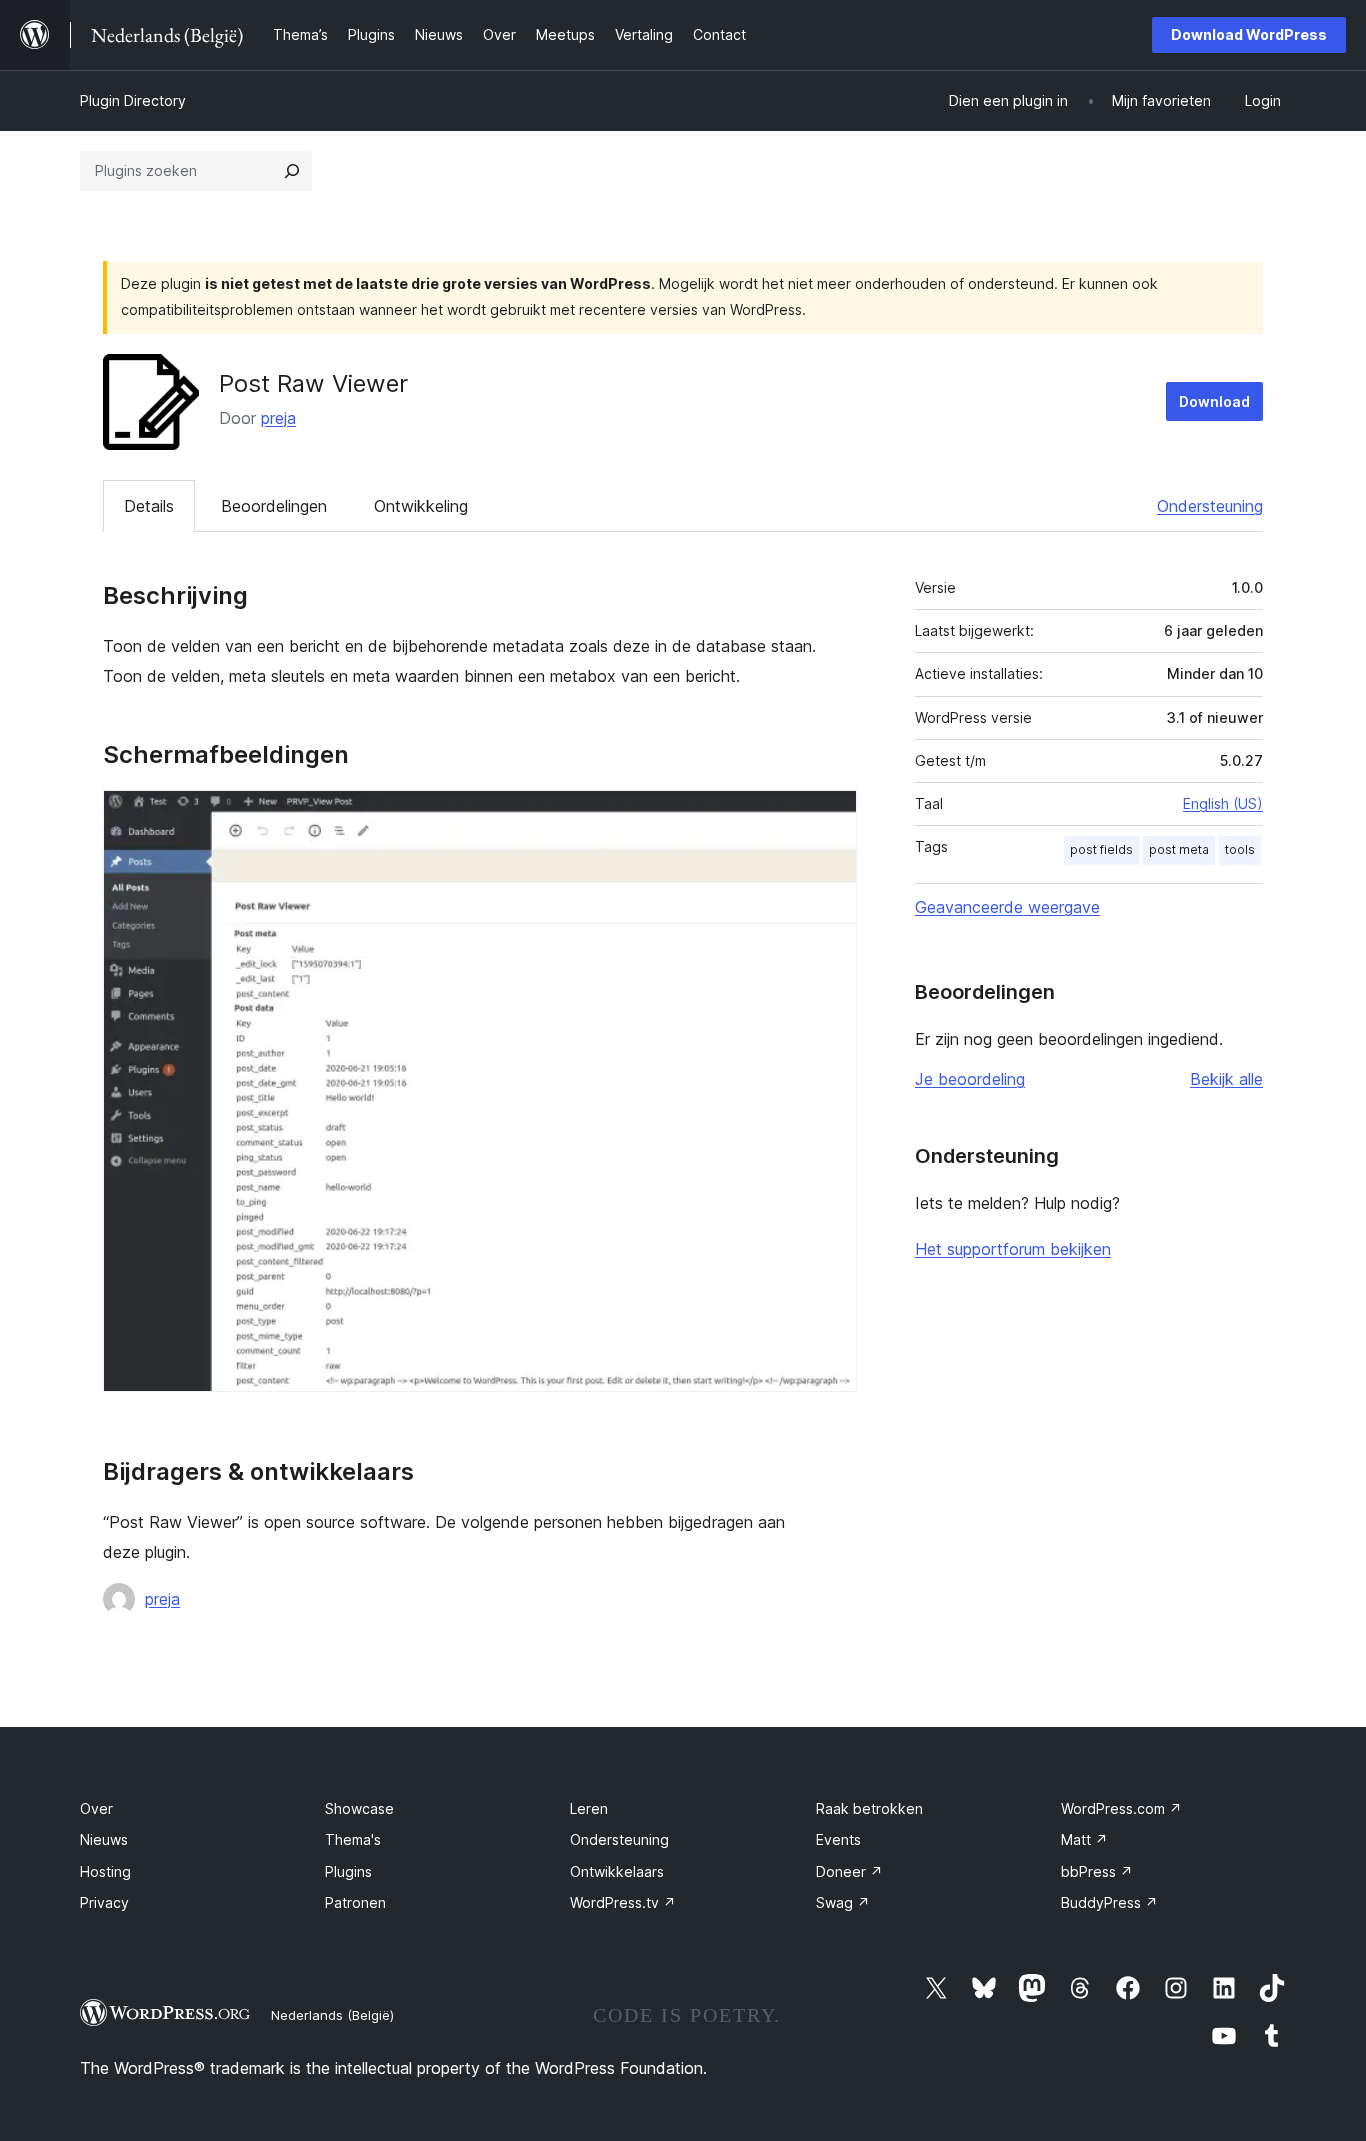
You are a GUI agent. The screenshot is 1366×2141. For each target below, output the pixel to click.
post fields (1101, 849)
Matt (1084, 1839)
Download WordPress (1249, 34)
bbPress (1097, 1871)
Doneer (849, 1871)
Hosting (105, 1871)
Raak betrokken (869, 1808)
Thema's (353, 1839)
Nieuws (104, 1839)
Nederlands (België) (332, 2015)
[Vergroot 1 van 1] (830, 817)
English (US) (1223, 803)
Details (149, 506)
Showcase (359, 1808)
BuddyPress (1109, 1902)
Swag (843, 1902)
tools (1240, 849)
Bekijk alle (1226, 1079)
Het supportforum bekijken (1013, 1249)
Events (838, 1839)
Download (1214, 401)
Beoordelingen (274, 506)
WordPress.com (1121, 1808)
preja (278, 418)
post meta (1179, 849)
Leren (589, 1808)
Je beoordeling (970, 1079)
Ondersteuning (1210, 506)
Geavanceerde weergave (1007, 907)
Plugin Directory (133, 100)
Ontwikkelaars (617, 1871)
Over (96, 1808)
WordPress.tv (623, 1902)
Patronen (355, 1902)
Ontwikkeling (421, 506)
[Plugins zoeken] (292, 171)
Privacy (104, 1902)
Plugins (348, 1871)
